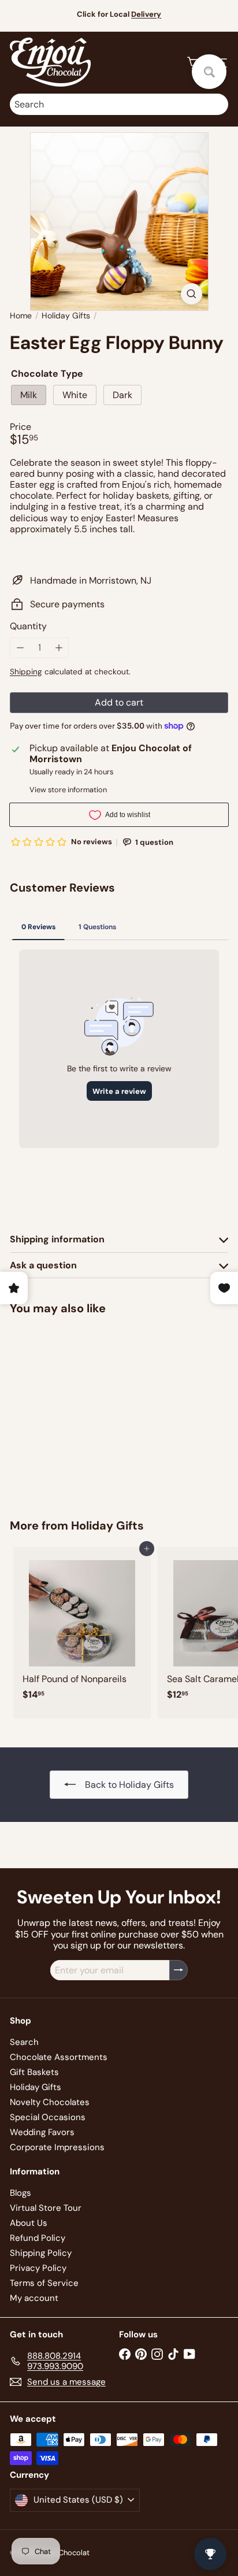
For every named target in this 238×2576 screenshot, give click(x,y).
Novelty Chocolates (50, 2102)
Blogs (21, 2193)
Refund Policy (38, 2238)
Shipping (26, 672)
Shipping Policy (41, 2253)
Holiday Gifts (66, 316)
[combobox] (119, 104)
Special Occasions (48, 2117)
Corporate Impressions (57, 2147)
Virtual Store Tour (46, 2208)
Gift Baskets (34, 2072)
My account (34, 2298)
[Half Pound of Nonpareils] (82, 1627)
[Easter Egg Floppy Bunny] (82, 1410)
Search (24, 2042)
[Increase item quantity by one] (59, 647)
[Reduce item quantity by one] (20, 647)
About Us (29, 2223)
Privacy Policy (38, 2268)
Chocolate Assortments (59, 2057)
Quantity (28, 626)
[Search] (217, 104)
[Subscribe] (178, 1970)
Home (21, 316)
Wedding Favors (42, 2132)
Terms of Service (44, 2283)
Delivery (146, 14)
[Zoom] (191, 294)
